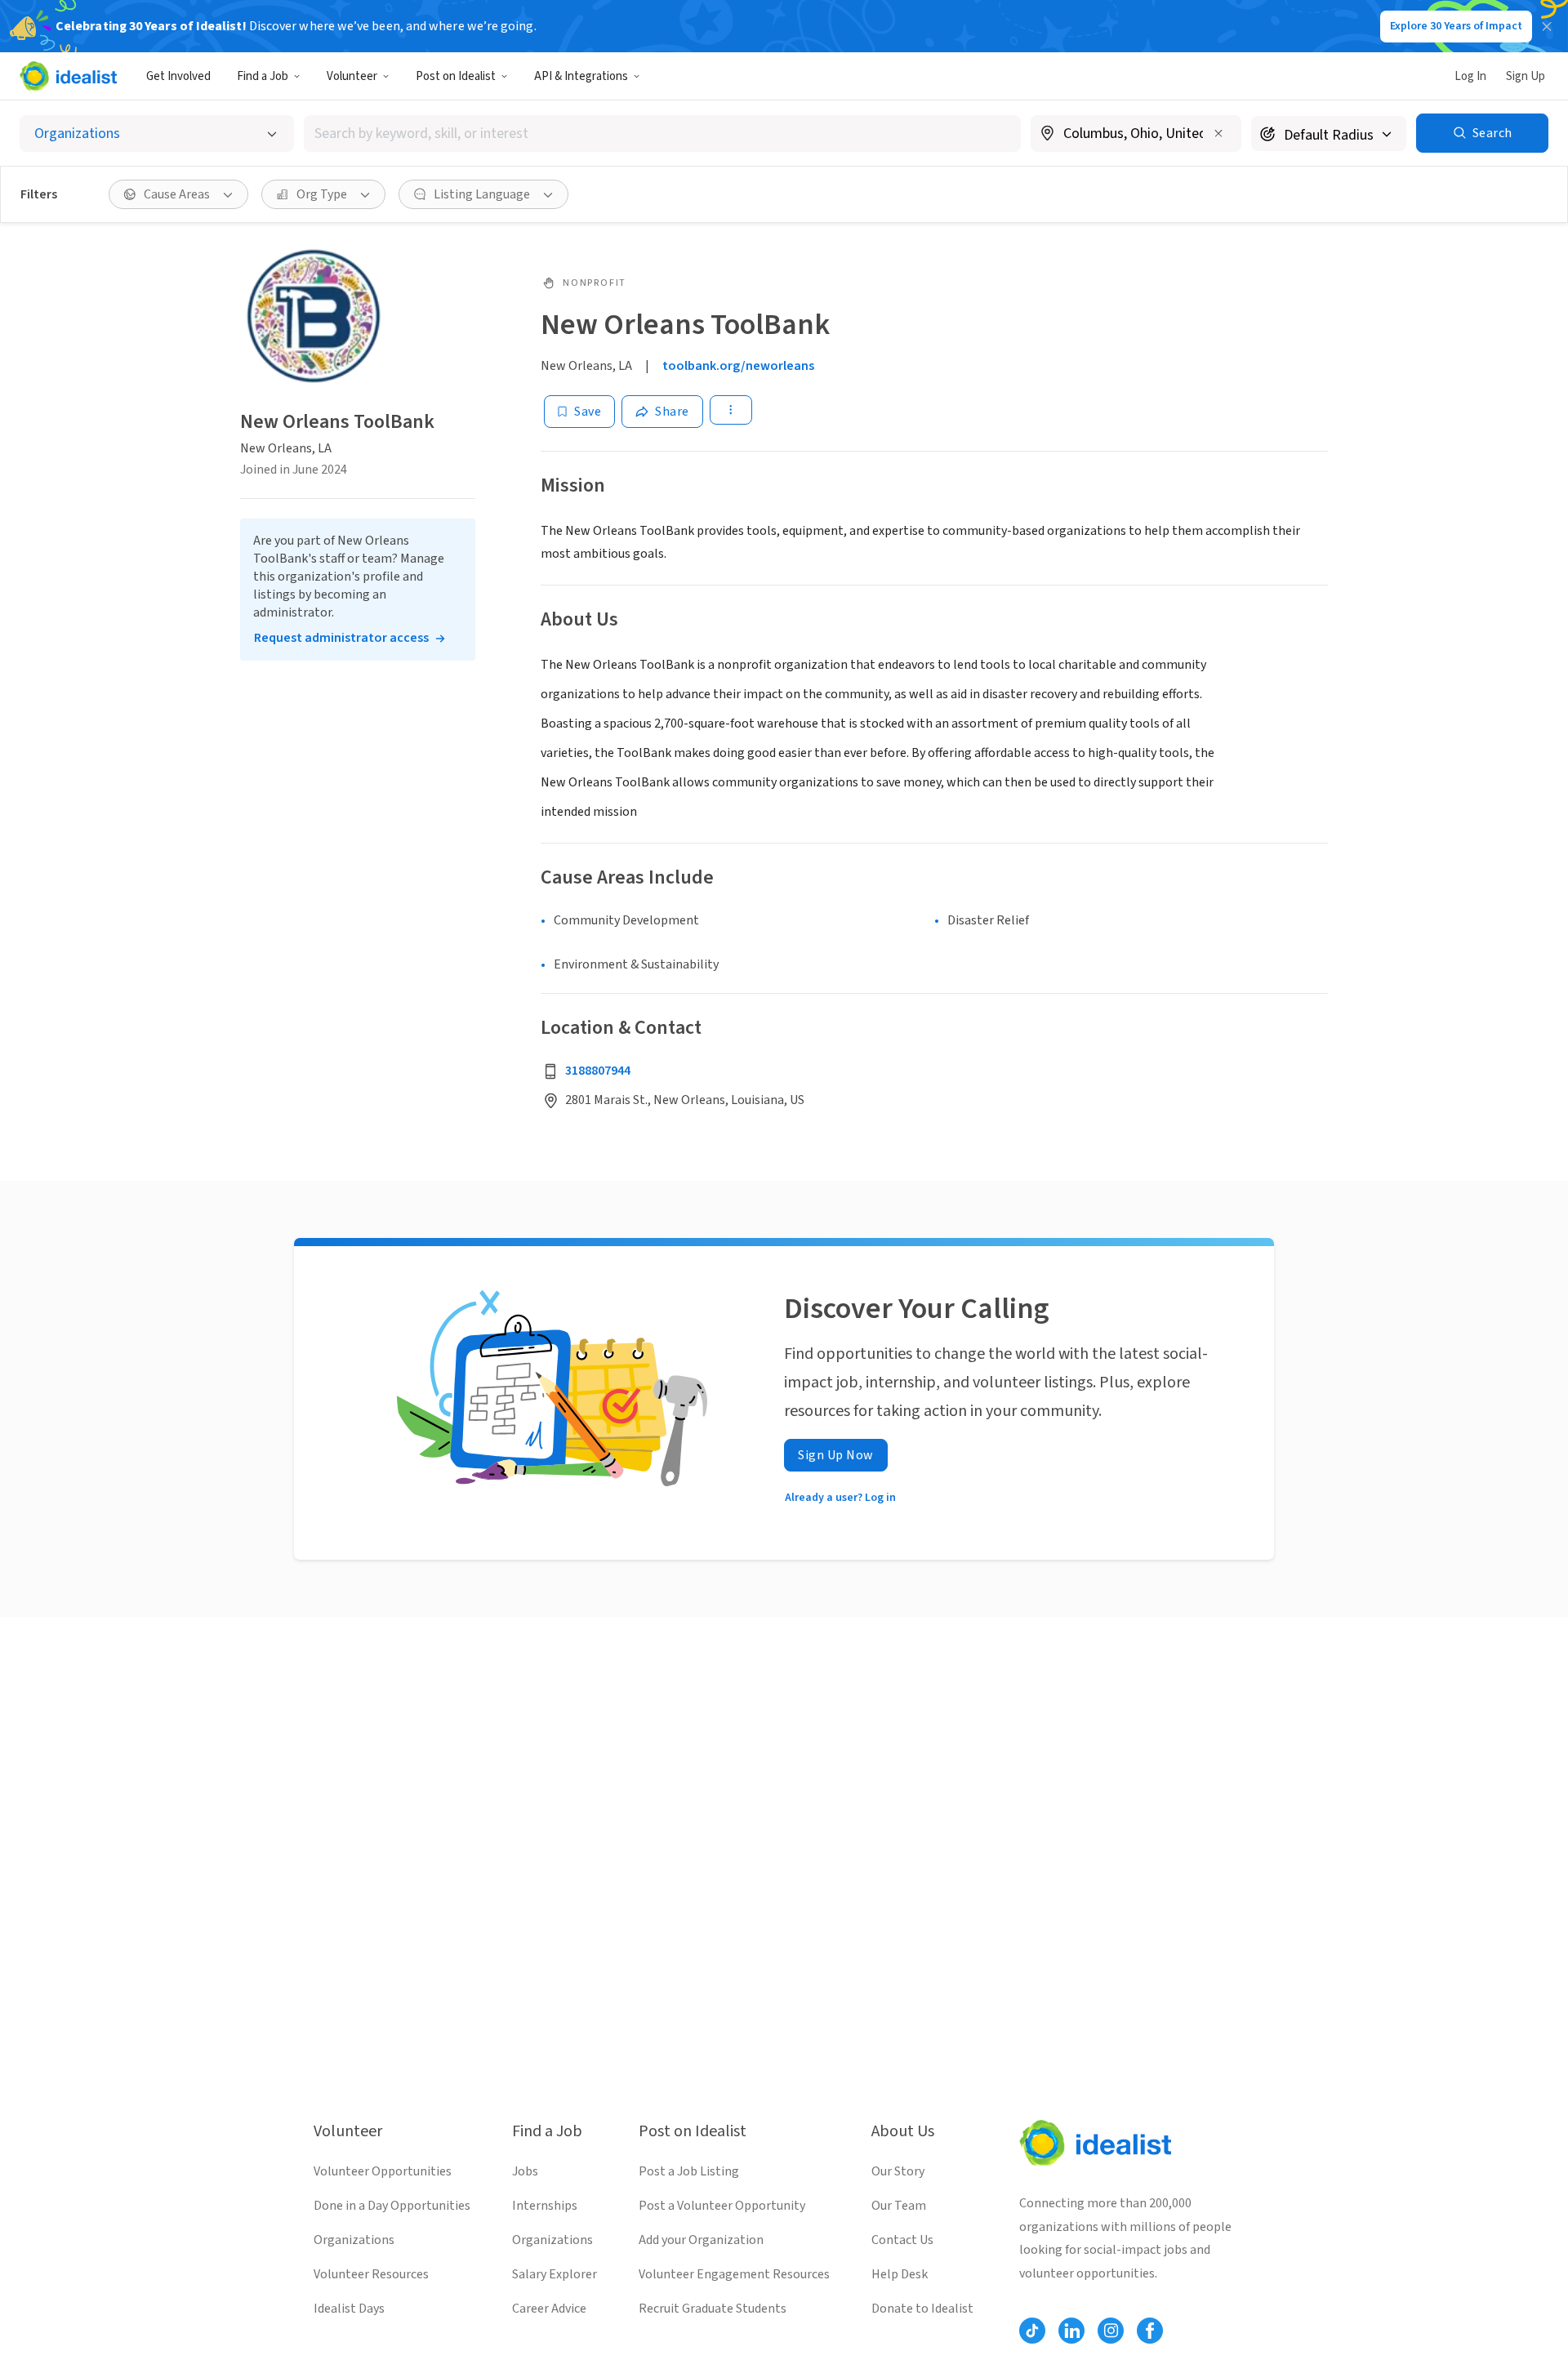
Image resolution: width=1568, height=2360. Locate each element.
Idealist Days (349, 2309)
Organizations (354, 2240)
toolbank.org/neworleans (738, 366)
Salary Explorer (555, 2274)
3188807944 (598, 1071)
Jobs (525, 2171)
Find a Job (263, 76)
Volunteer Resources (371, 2274)
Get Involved (178, 76)
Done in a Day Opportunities (392, 2206)
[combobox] (662, 134)
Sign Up (1526, 76)
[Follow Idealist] (1032, 2331)
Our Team (899, 2206)
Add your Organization (701, 2240)
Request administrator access (341, 638)
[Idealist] (68, 76)
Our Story (898, 2171)
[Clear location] (1218, 133)
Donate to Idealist (922, 2309)
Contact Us (902, 2240)
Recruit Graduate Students (713, 2309)
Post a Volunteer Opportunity (722, 2206)
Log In (1470, 76)
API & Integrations (581, 76)
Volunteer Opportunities (383, 2171)
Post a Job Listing (689, 2171)
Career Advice (549, 2309)
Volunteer (352, 76)
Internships (545, 2206)
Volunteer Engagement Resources (734, 2274)
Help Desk (900, 2274)
